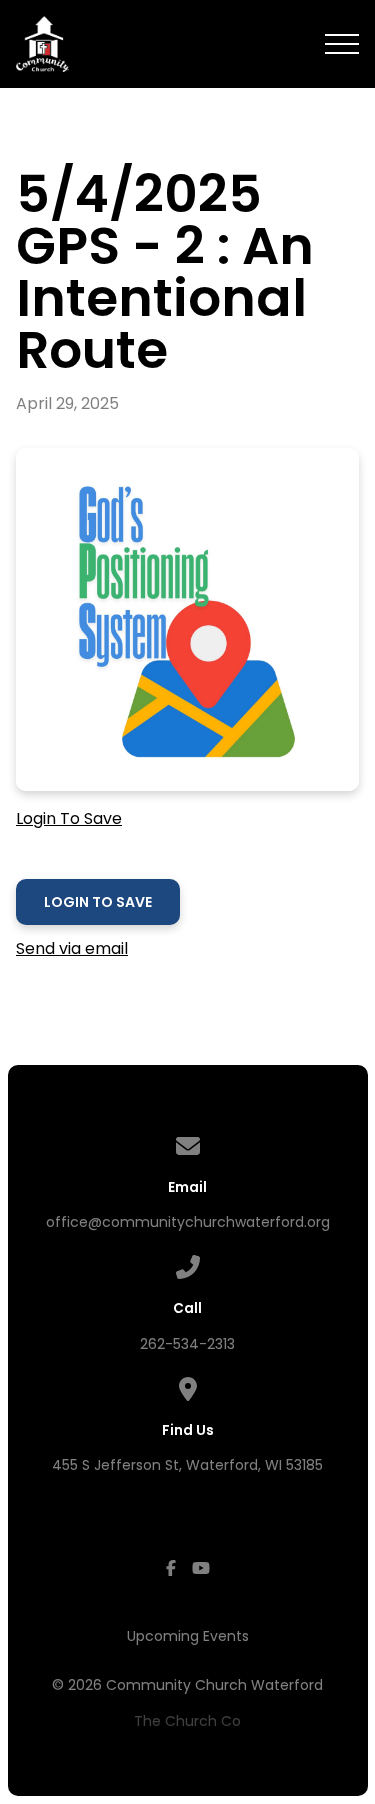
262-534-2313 (187, 1344)
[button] (342, 44)
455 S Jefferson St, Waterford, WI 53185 (187, 1465)
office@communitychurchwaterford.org (188, 1222)
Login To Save (69, 818)
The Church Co (187, 1721)
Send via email (72, 948)
